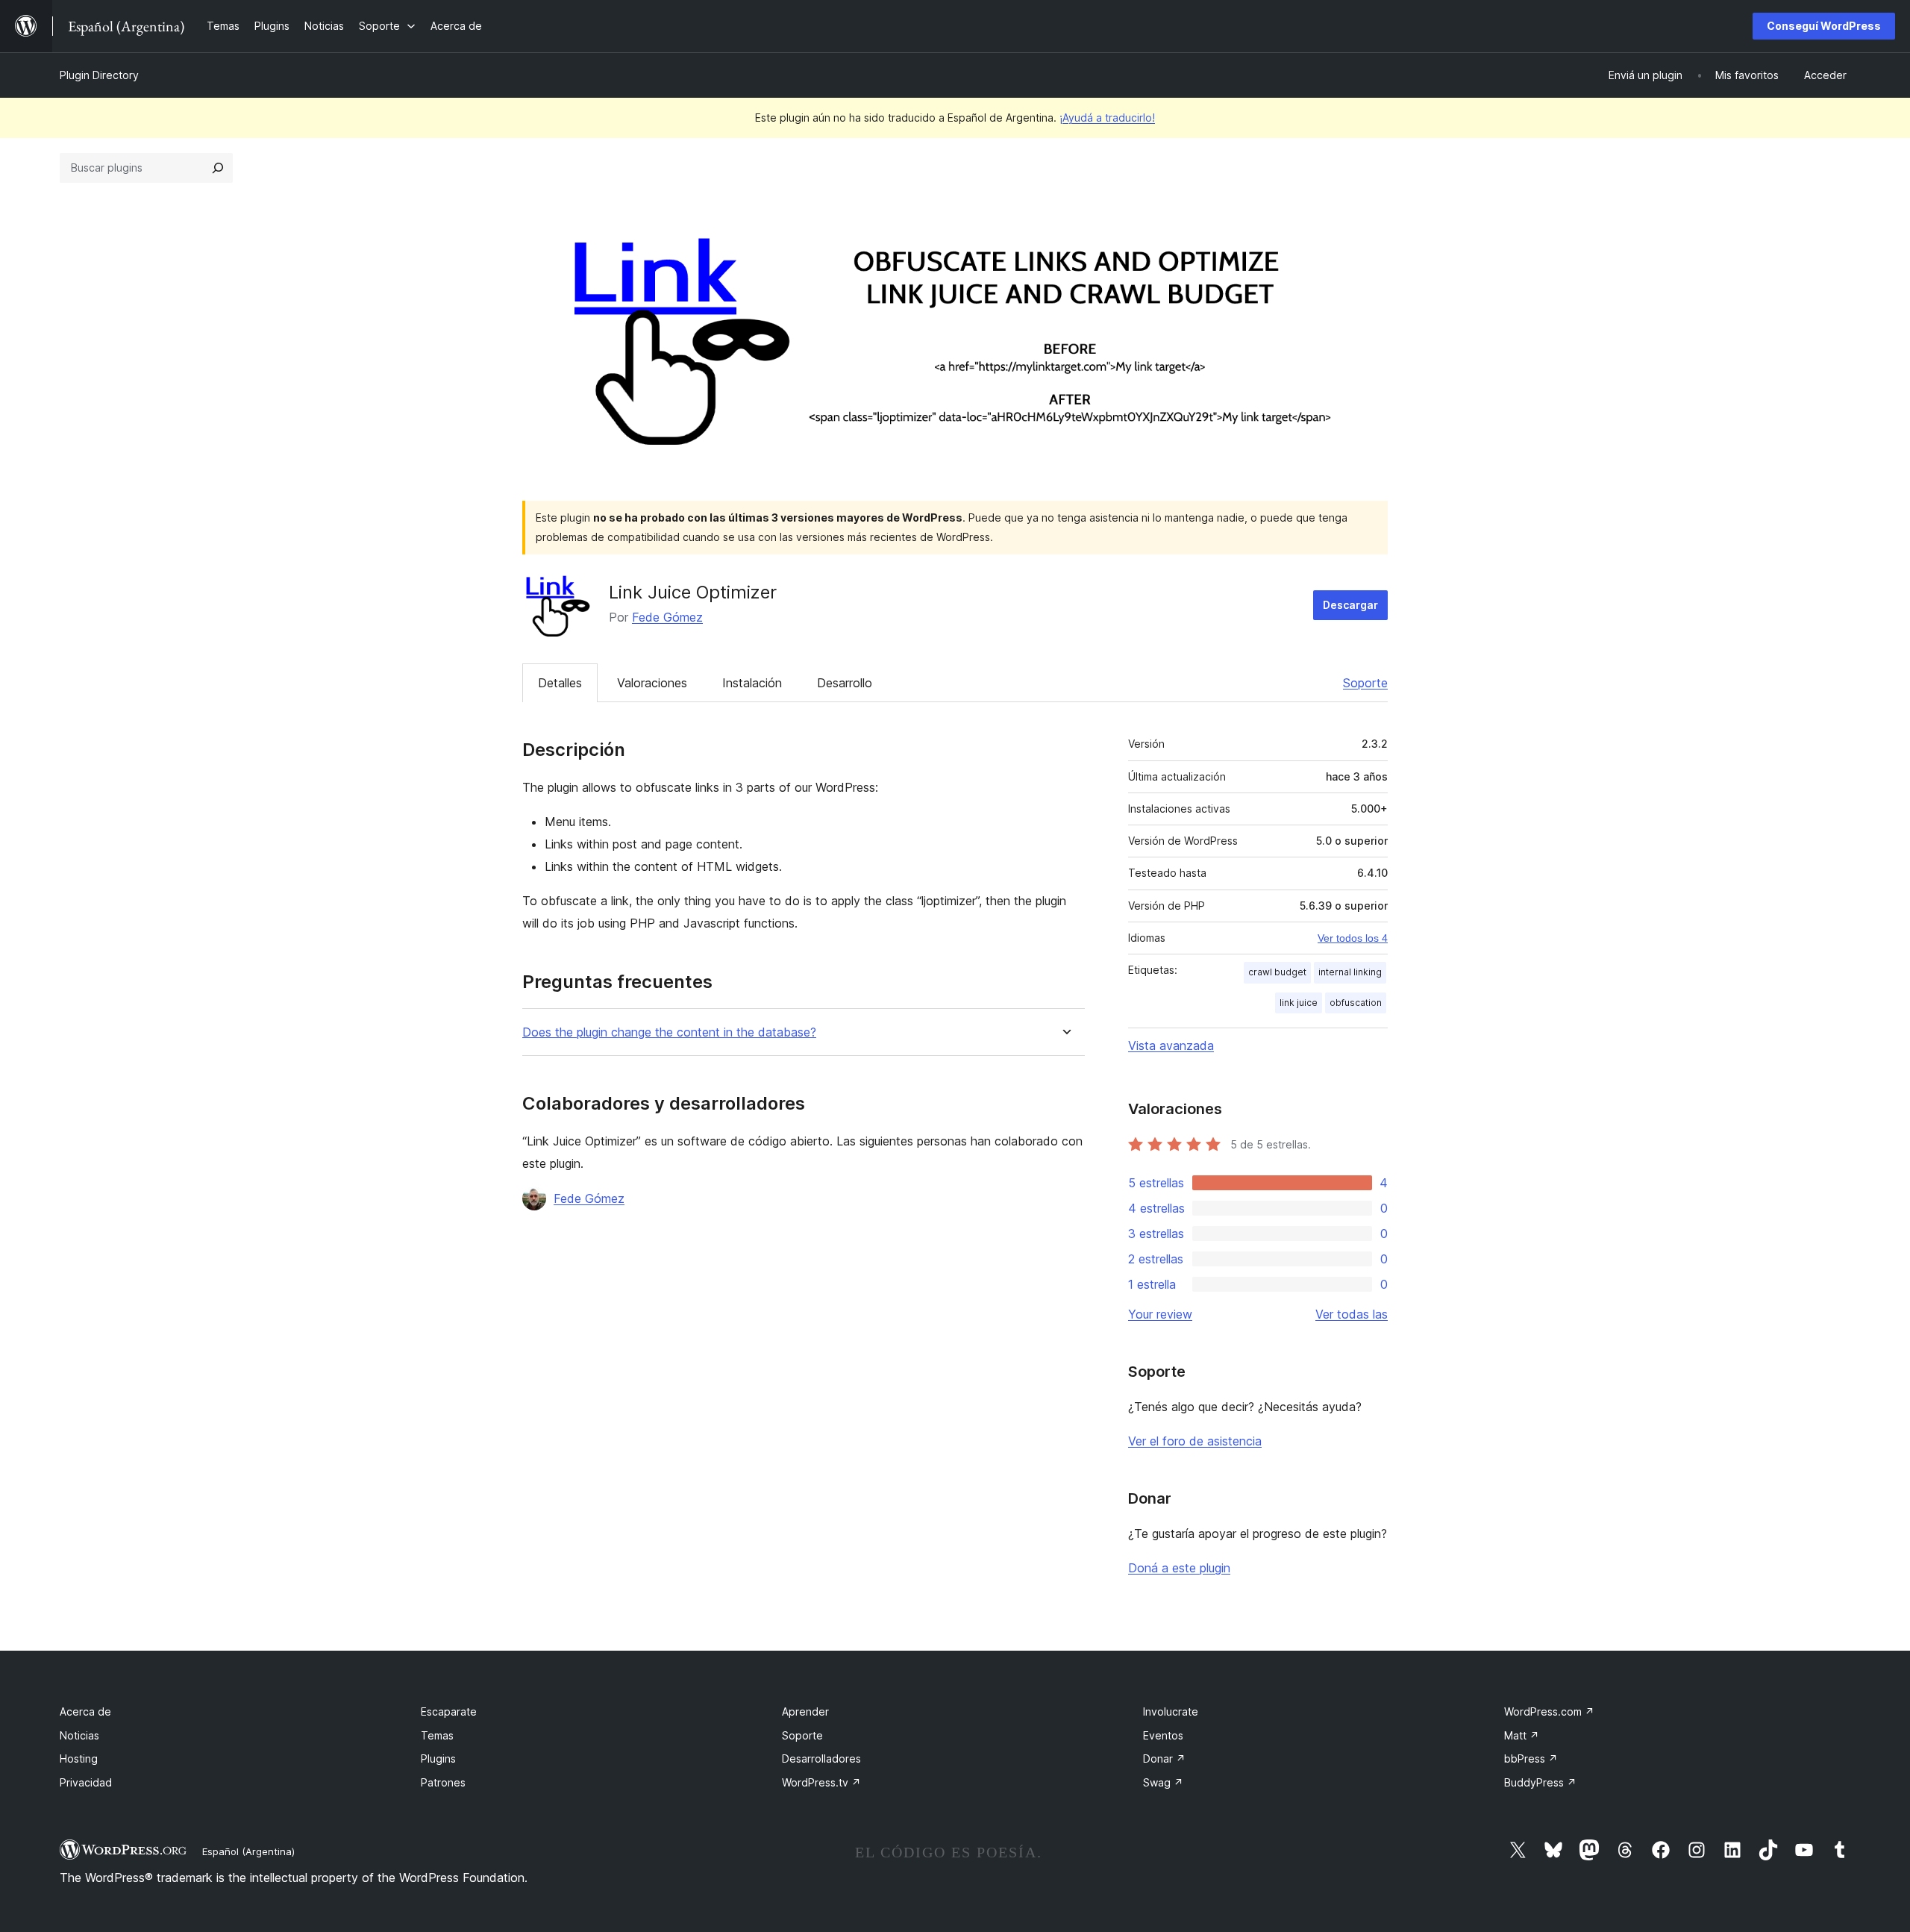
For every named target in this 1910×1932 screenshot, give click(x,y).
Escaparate (449, 1711)
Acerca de (85, 1711)
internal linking (1350, 972)
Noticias (79, 1735)
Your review (1160, 1314)
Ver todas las (1352, 1314)
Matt (1522, 1735)
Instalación (752, 683)
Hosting (79, 1759)
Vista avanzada (1171, 1045)
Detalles (560, 683)
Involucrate (1171, 1711)
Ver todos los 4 (1353, 938)
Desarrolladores (821, 1759)
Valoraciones (652, 683)
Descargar (1350, 605)
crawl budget (1277, 972)
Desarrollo (845, 683)
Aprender (805, 1711)
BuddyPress (1540, 1782)
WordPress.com (1549, 1711)
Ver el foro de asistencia (1195, 1441)
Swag (1163, 1782)
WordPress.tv (821, 1782)
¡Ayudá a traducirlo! (1107, 118)
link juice (1299, 1003)
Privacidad (86, 1782)
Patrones (443, 1782)
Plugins (438, 1759)
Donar (1164, 1759)
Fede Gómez (667, 617)
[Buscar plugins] (218, 168)
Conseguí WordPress (1824, 26)
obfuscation (1356, 1003)
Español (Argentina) (248, 1851)
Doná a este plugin (1179, 1568)
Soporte (1365, 683)
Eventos (1163, 1735)
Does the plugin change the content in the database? (669, 1032)
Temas (437, 1735)
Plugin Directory (99, 75)
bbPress (1531, 1759)
